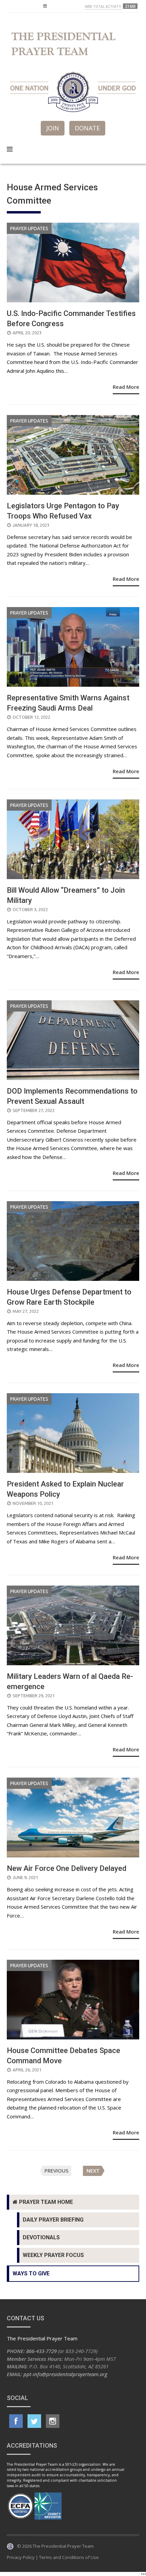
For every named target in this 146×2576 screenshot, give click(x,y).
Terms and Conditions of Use (69, 2557)
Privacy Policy (21, 2557)
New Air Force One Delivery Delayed (67, 1868)
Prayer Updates (29, 228)
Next (93, 2171)
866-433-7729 (41, 2351)
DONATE (87, 128)
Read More (126, 387)
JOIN (53, 128)
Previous (56, 2171)
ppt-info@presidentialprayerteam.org (65, 2374)
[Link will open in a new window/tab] (16, 2421)
